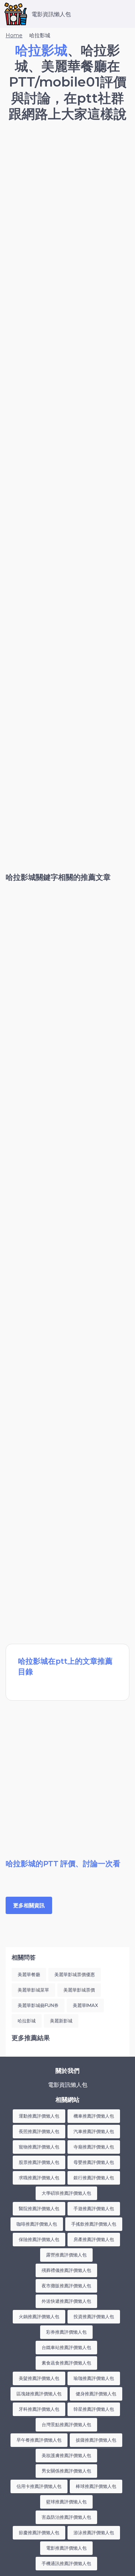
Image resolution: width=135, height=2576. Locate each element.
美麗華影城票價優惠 (75, 1974)
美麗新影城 (61, 2021)
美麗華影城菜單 (33, 1990)
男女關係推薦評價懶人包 (66, 2471)
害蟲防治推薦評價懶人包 (66, 2517)
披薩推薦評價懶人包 (96, 2440)
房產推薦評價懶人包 (94, 2239)
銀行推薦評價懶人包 (94, 2178)
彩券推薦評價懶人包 (66, 2332)
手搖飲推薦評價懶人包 (94, 2224)
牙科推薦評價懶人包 (39, 2409)
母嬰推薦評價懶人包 (94, 2162)
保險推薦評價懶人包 (39, 2239)
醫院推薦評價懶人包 (39, 2209)
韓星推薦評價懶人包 (94, 2409)
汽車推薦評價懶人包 (94, 2131)
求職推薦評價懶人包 (39, 2178)
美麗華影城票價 (79, 1990)
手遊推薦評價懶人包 (94, 2209)
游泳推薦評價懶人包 (94, 2533)
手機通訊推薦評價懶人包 (66, 2563)
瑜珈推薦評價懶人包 (94, 2378)
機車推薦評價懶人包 (94, 2116)
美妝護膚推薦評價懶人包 (66, 2455)
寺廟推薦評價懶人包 (94, 2147)
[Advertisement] (67, 201)
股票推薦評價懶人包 (39, 2162)
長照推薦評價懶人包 (39, 2131)
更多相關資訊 (29, 1905)
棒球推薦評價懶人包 (96, 2486)
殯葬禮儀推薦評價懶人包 (66, 2270)
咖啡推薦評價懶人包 (37, 2224)
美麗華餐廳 (29, 1974)
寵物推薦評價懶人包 (39, 2147)
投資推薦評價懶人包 (94, 2317)
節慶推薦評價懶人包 (39, 2533)
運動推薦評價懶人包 (39, 2116)
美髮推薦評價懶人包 (39, 2378)
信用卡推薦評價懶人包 (39, 2486)
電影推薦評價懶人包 (66, 2548)
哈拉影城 (27, 2021)
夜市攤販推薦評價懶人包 (66, 2286)
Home (14, 35)
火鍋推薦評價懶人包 (39, 2317)
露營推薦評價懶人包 (66, 2255)
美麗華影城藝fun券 (38, 2005)
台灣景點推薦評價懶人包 (66, 2425)
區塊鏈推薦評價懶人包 (39, 2394)
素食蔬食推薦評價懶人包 (66, 2363)
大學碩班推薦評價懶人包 (66, 2193)
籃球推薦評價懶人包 (66, 2502)
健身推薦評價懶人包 (96, 2394)
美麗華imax (85, 2005)
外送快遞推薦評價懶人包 (66, 2301)
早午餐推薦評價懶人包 (39, 2440)
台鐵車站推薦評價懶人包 (66, 2347)
